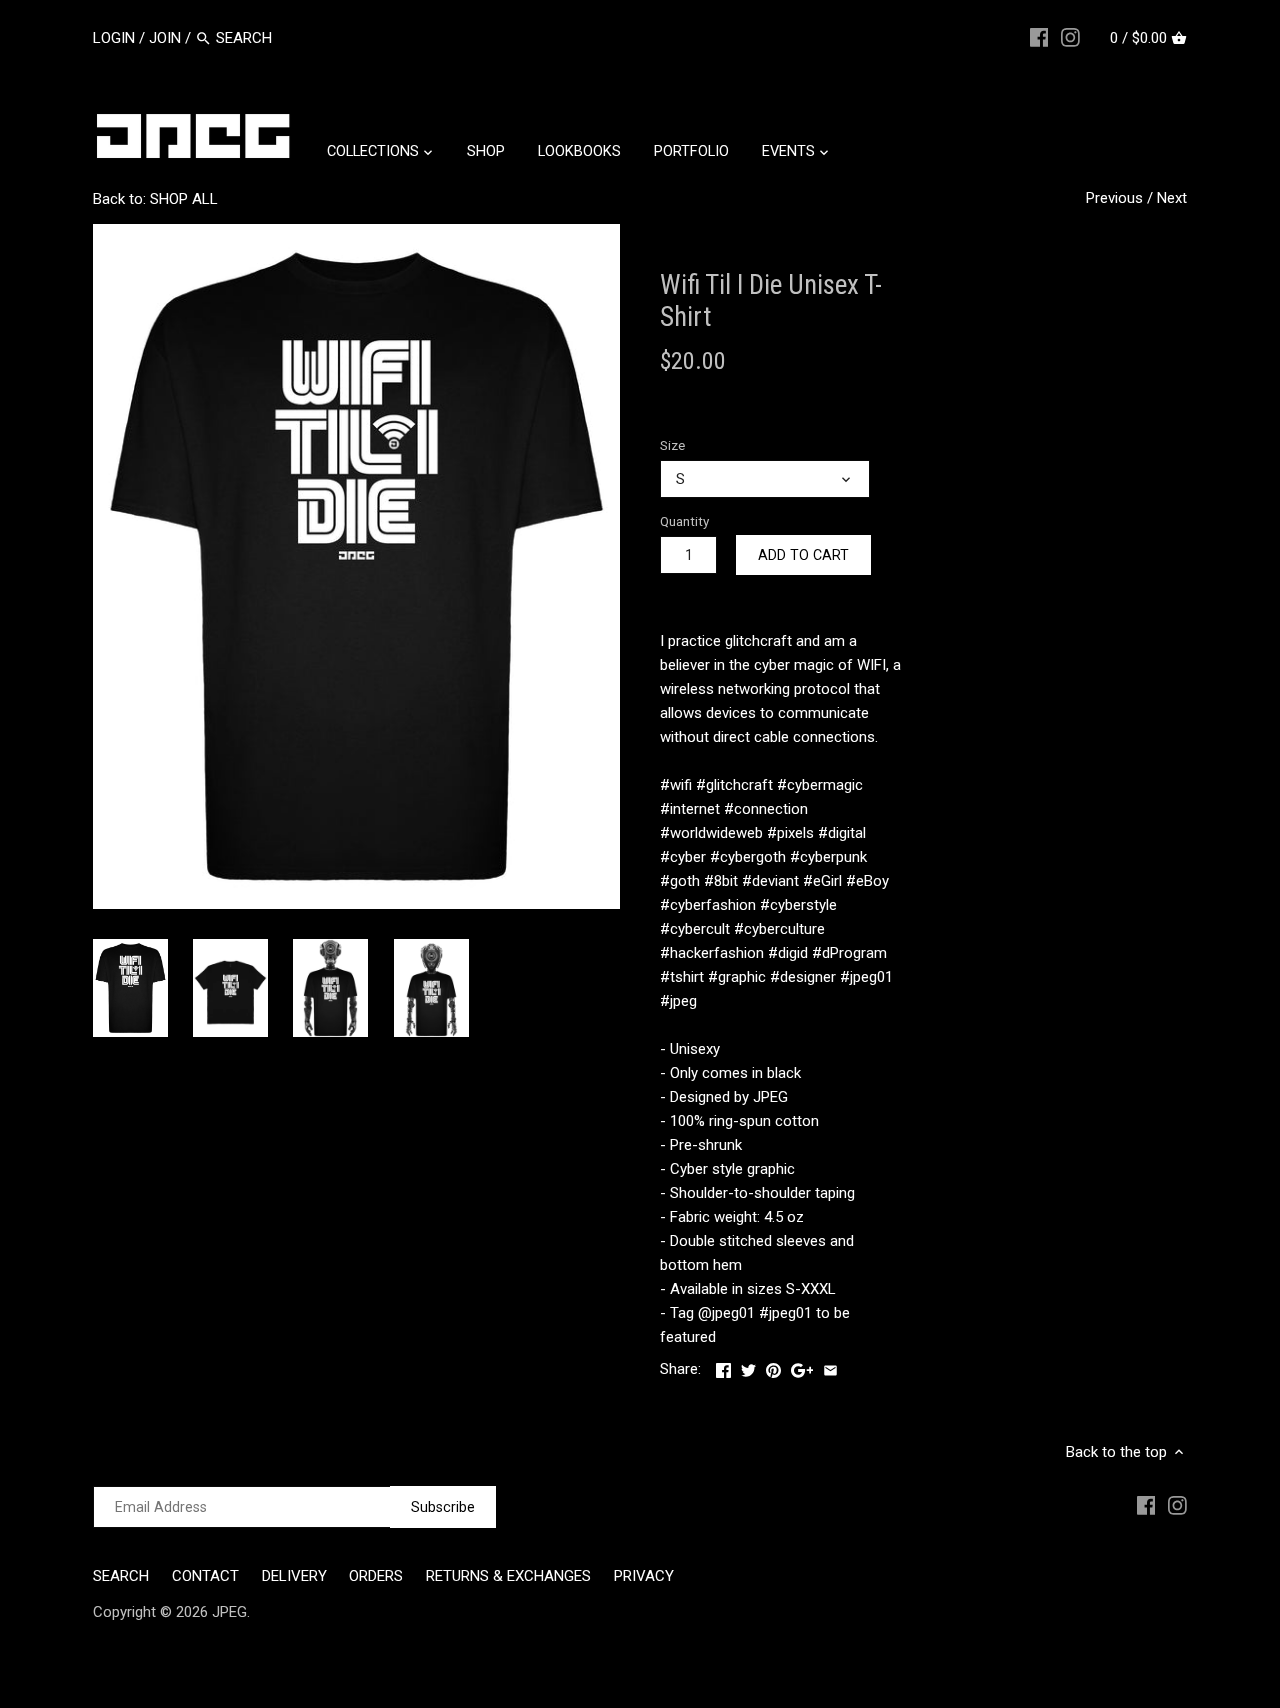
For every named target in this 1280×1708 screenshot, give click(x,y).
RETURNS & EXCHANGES (508, 1576)
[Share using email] (830, 1367)
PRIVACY (644, 1576)
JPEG (229, 1612)
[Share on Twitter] (748, 1367)
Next (1172, 198)
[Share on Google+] (802, 1367)
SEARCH (121, 1576)
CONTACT (205, 1576)
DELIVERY (294, 1576)
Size (672, 445)
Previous (1114, 198)
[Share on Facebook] (723, 1367)
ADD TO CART (803, 555)
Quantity (684, 521)
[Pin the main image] (773, 1367)
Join (165, 38)
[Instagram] (1070, 37)
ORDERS (376, 1576)
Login (114, 38)
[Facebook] (1039, 37)
